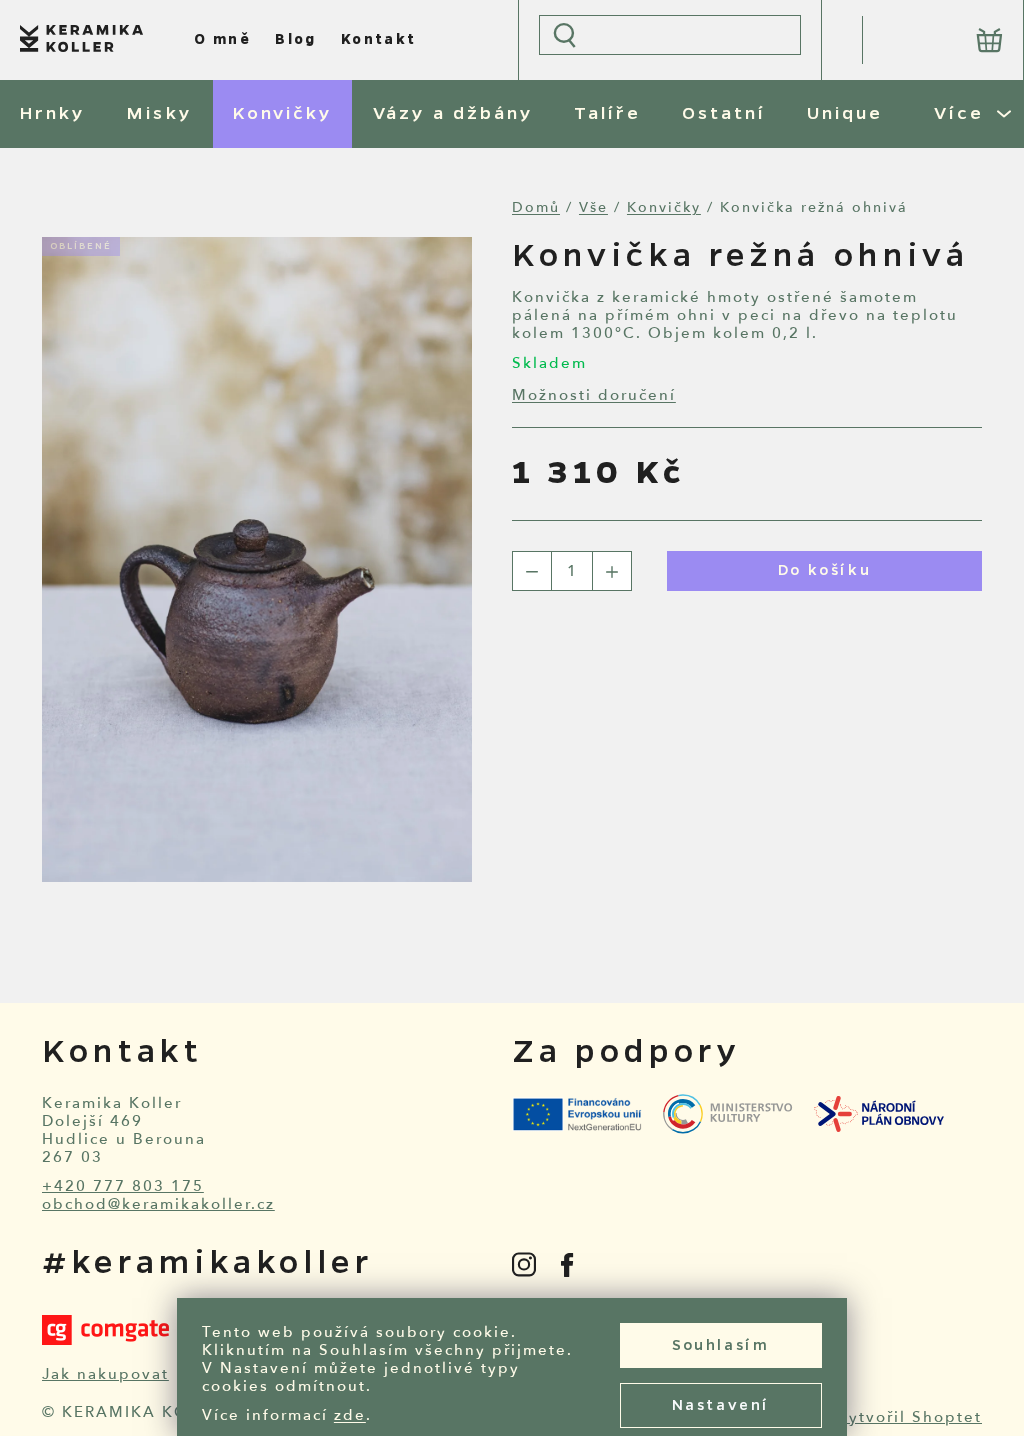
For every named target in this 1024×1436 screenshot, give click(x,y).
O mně (222, 40)
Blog (296, 40)
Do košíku (824, 571)
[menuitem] (52, 114)
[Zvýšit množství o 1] (612, 571)
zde (350, 1415)
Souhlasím (720, 1346)
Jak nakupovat (105, 1374)
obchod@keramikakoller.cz (158, 1204)
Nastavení (721, 1406)
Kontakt (379, 40)
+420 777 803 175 (123, 1186)
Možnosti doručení (594, 395)
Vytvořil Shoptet (909, 1417)
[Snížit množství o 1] (532, 571)
